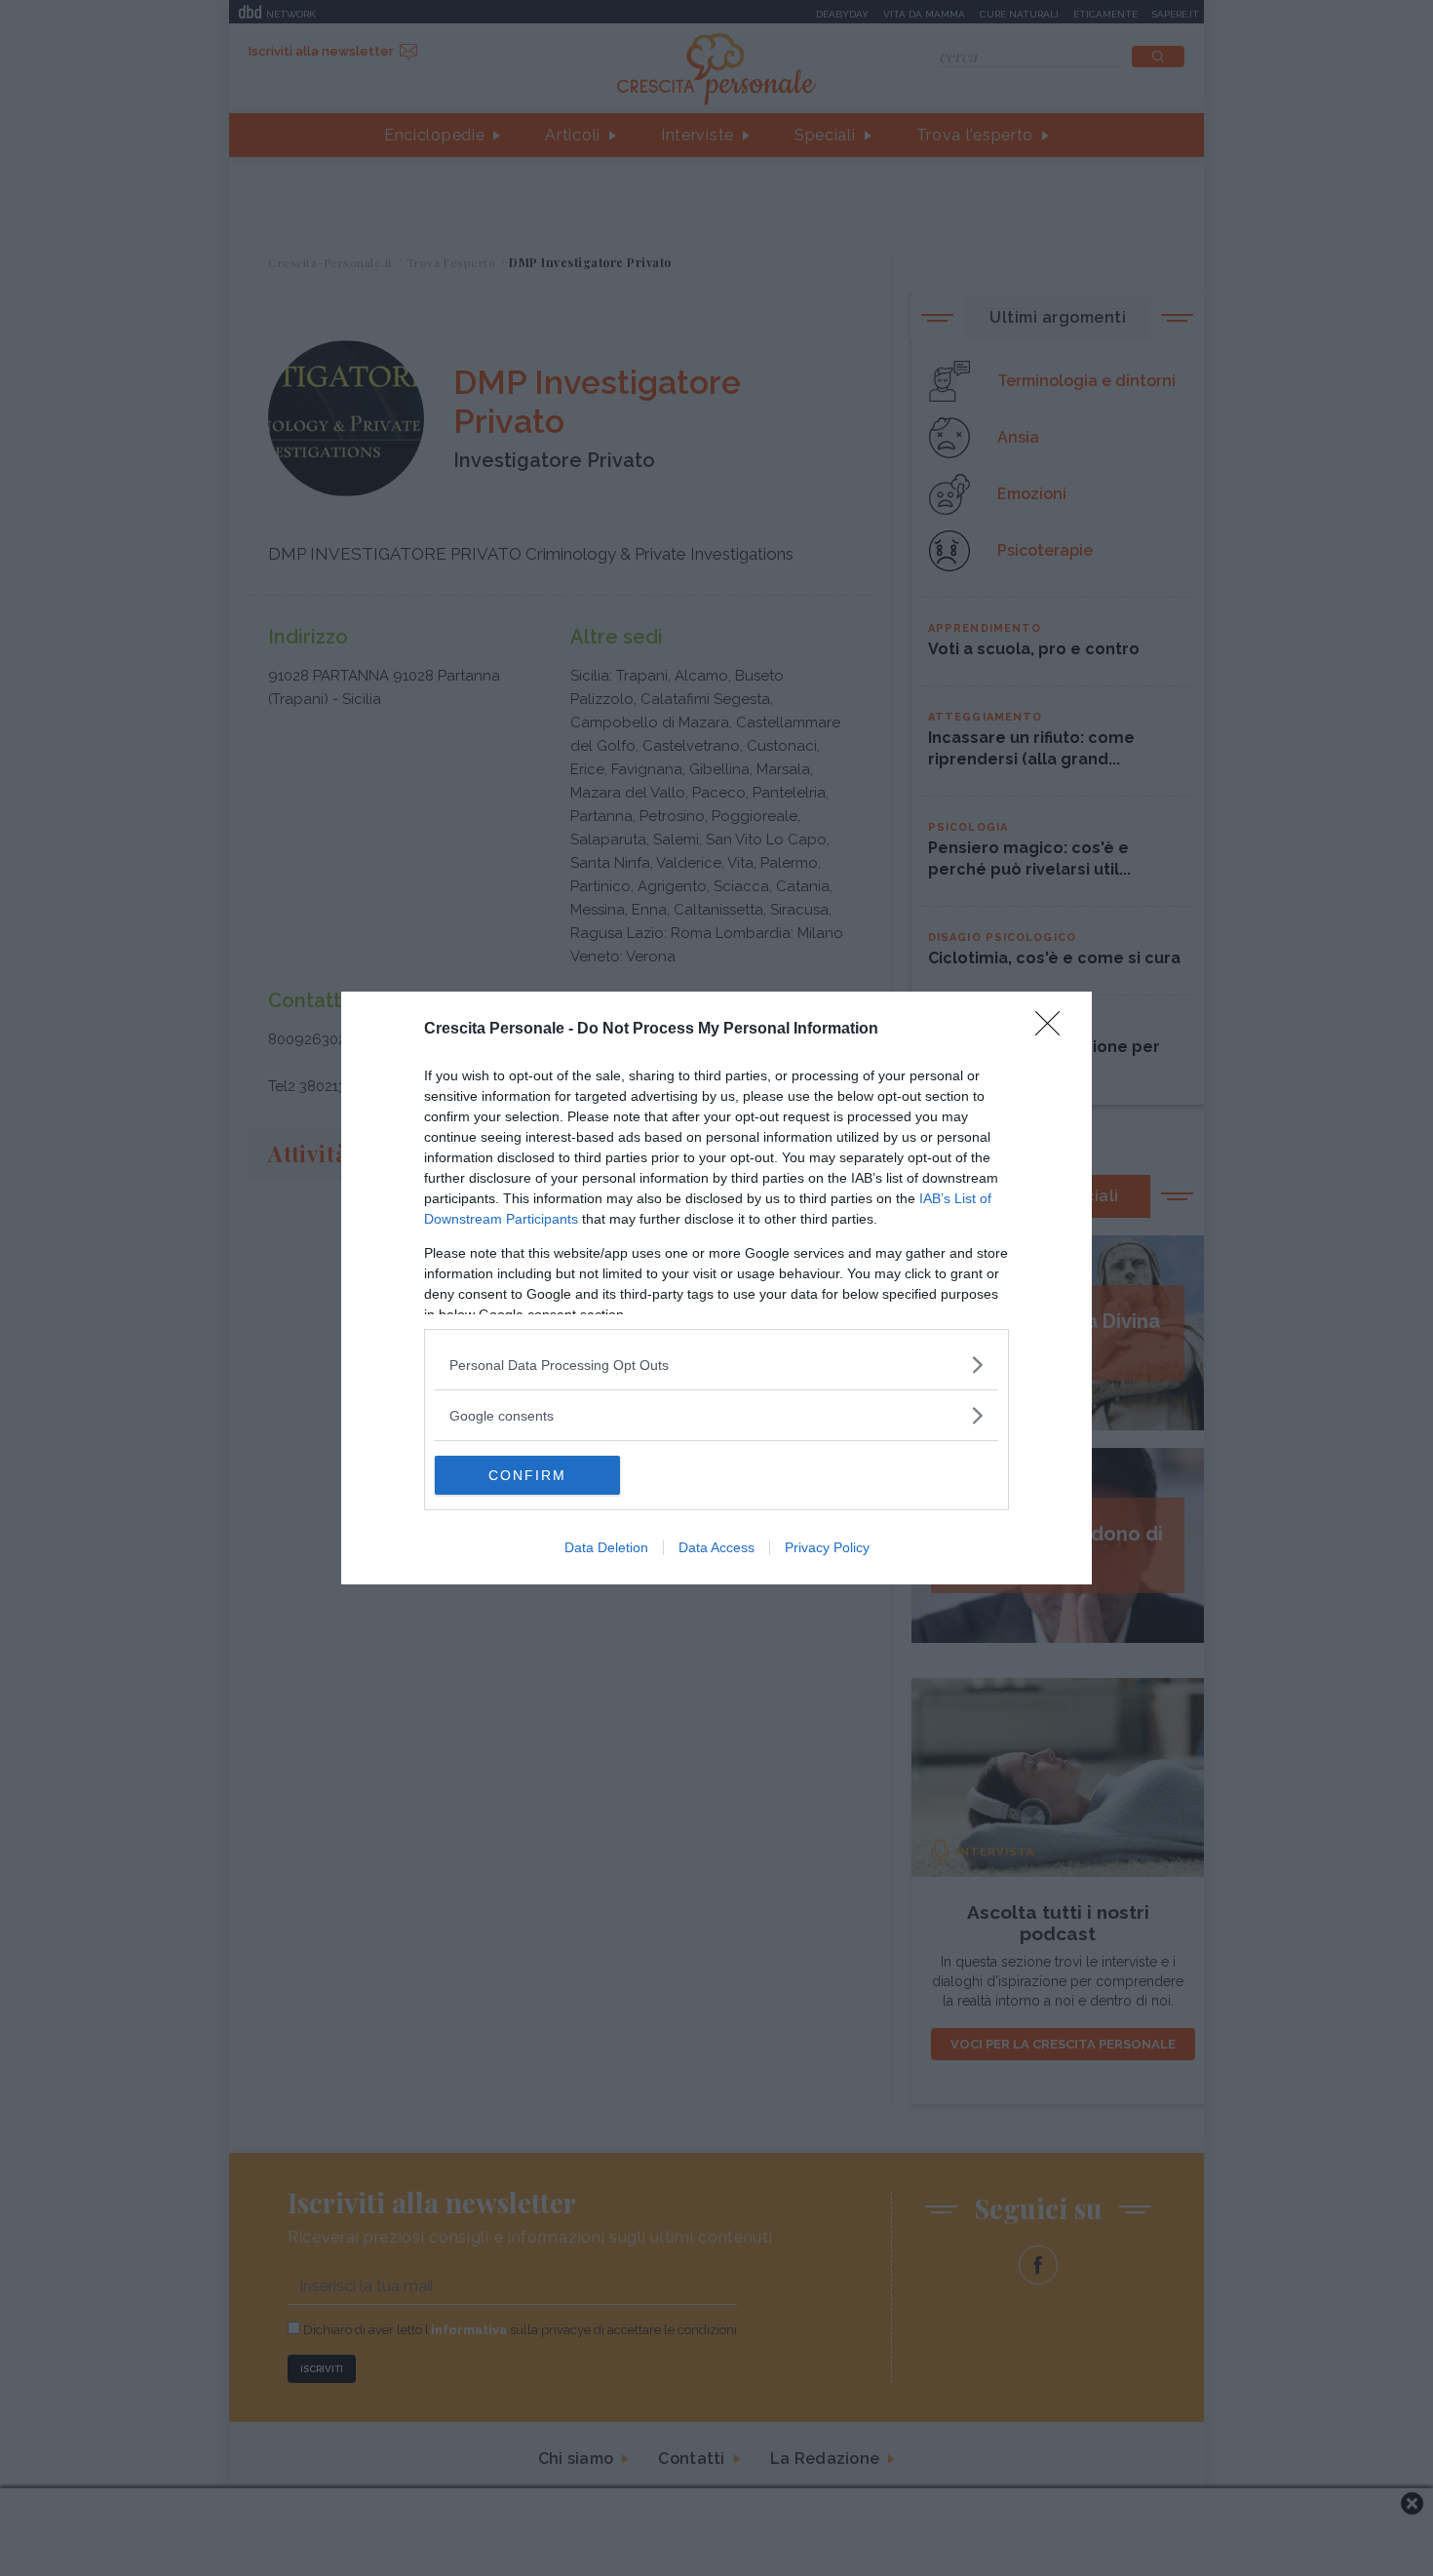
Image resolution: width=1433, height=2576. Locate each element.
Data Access (716, 1547)
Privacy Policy (827, 1547)
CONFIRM (527, 1475)
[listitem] (716, 1365)
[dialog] (716, 1288)
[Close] (1054, 1030)
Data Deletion (606, 1547)
